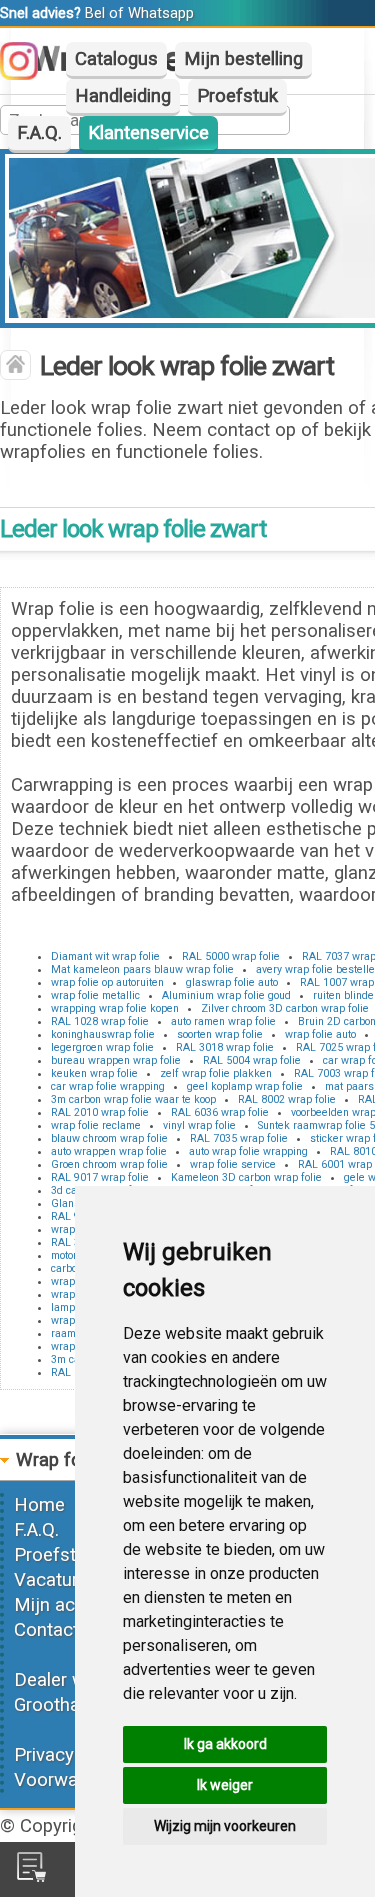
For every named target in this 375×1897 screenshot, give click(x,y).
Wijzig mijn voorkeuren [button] (225, 1826)
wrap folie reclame (96, 1125)
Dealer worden (73, 1680)
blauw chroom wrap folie (109, 1138)
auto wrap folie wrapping (248, 1151)
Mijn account (68, 1605)
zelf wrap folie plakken (216, 1073)
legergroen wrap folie (102, 1047)
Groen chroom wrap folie (109, 1164)
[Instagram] (29, 74)
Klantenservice (148, 133)
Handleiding (123, 96)
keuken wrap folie (94, 1073)
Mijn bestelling (243, 59)
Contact (46, 1630)
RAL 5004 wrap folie (252, 1060)
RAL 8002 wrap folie (287, 1099)
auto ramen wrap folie (223, 1021)
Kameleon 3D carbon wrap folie (246, 1177)
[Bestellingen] (31, 1876)
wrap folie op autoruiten (107, 982)
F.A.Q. (39, 133)
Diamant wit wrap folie (105, 956)
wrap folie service (233, 1164)
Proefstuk (237, 96)
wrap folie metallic (95, 995)
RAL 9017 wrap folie (100, 1177)
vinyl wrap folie (199, 1125)
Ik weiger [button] (225, 1785)
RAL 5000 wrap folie (231, 956)
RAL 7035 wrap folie (239, 1138)
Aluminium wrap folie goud (226, 995)
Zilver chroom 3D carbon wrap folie (285, 1008)
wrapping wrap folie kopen (115, 1008)
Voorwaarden (69, 1780)
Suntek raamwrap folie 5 (316, 1125)
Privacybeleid (68, 1755)
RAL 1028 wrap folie (100, 1021)
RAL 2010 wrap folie (100, 1112)
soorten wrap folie (220, 1034)
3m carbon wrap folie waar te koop (133, 1099)
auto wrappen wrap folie (109, 1151)
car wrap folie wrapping (108, 1086)
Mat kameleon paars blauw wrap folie (142, 969)
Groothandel (64, 1705)
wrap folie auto (320, 1034)
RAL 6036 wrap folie (220, 1112)
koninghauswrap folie (103, 1034)
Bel (95, 13)
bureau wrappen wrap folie (116, 1060)
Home (39, 1505)
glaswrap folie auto (232, 982)
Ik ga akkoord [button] (225, 1744)
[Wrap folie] (15, 367)
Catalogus (116, 59)
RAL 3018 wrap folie (225, 1047)
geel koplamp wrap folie (245, 1086)
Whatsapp (161, 13)
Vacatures (56, 1580)
